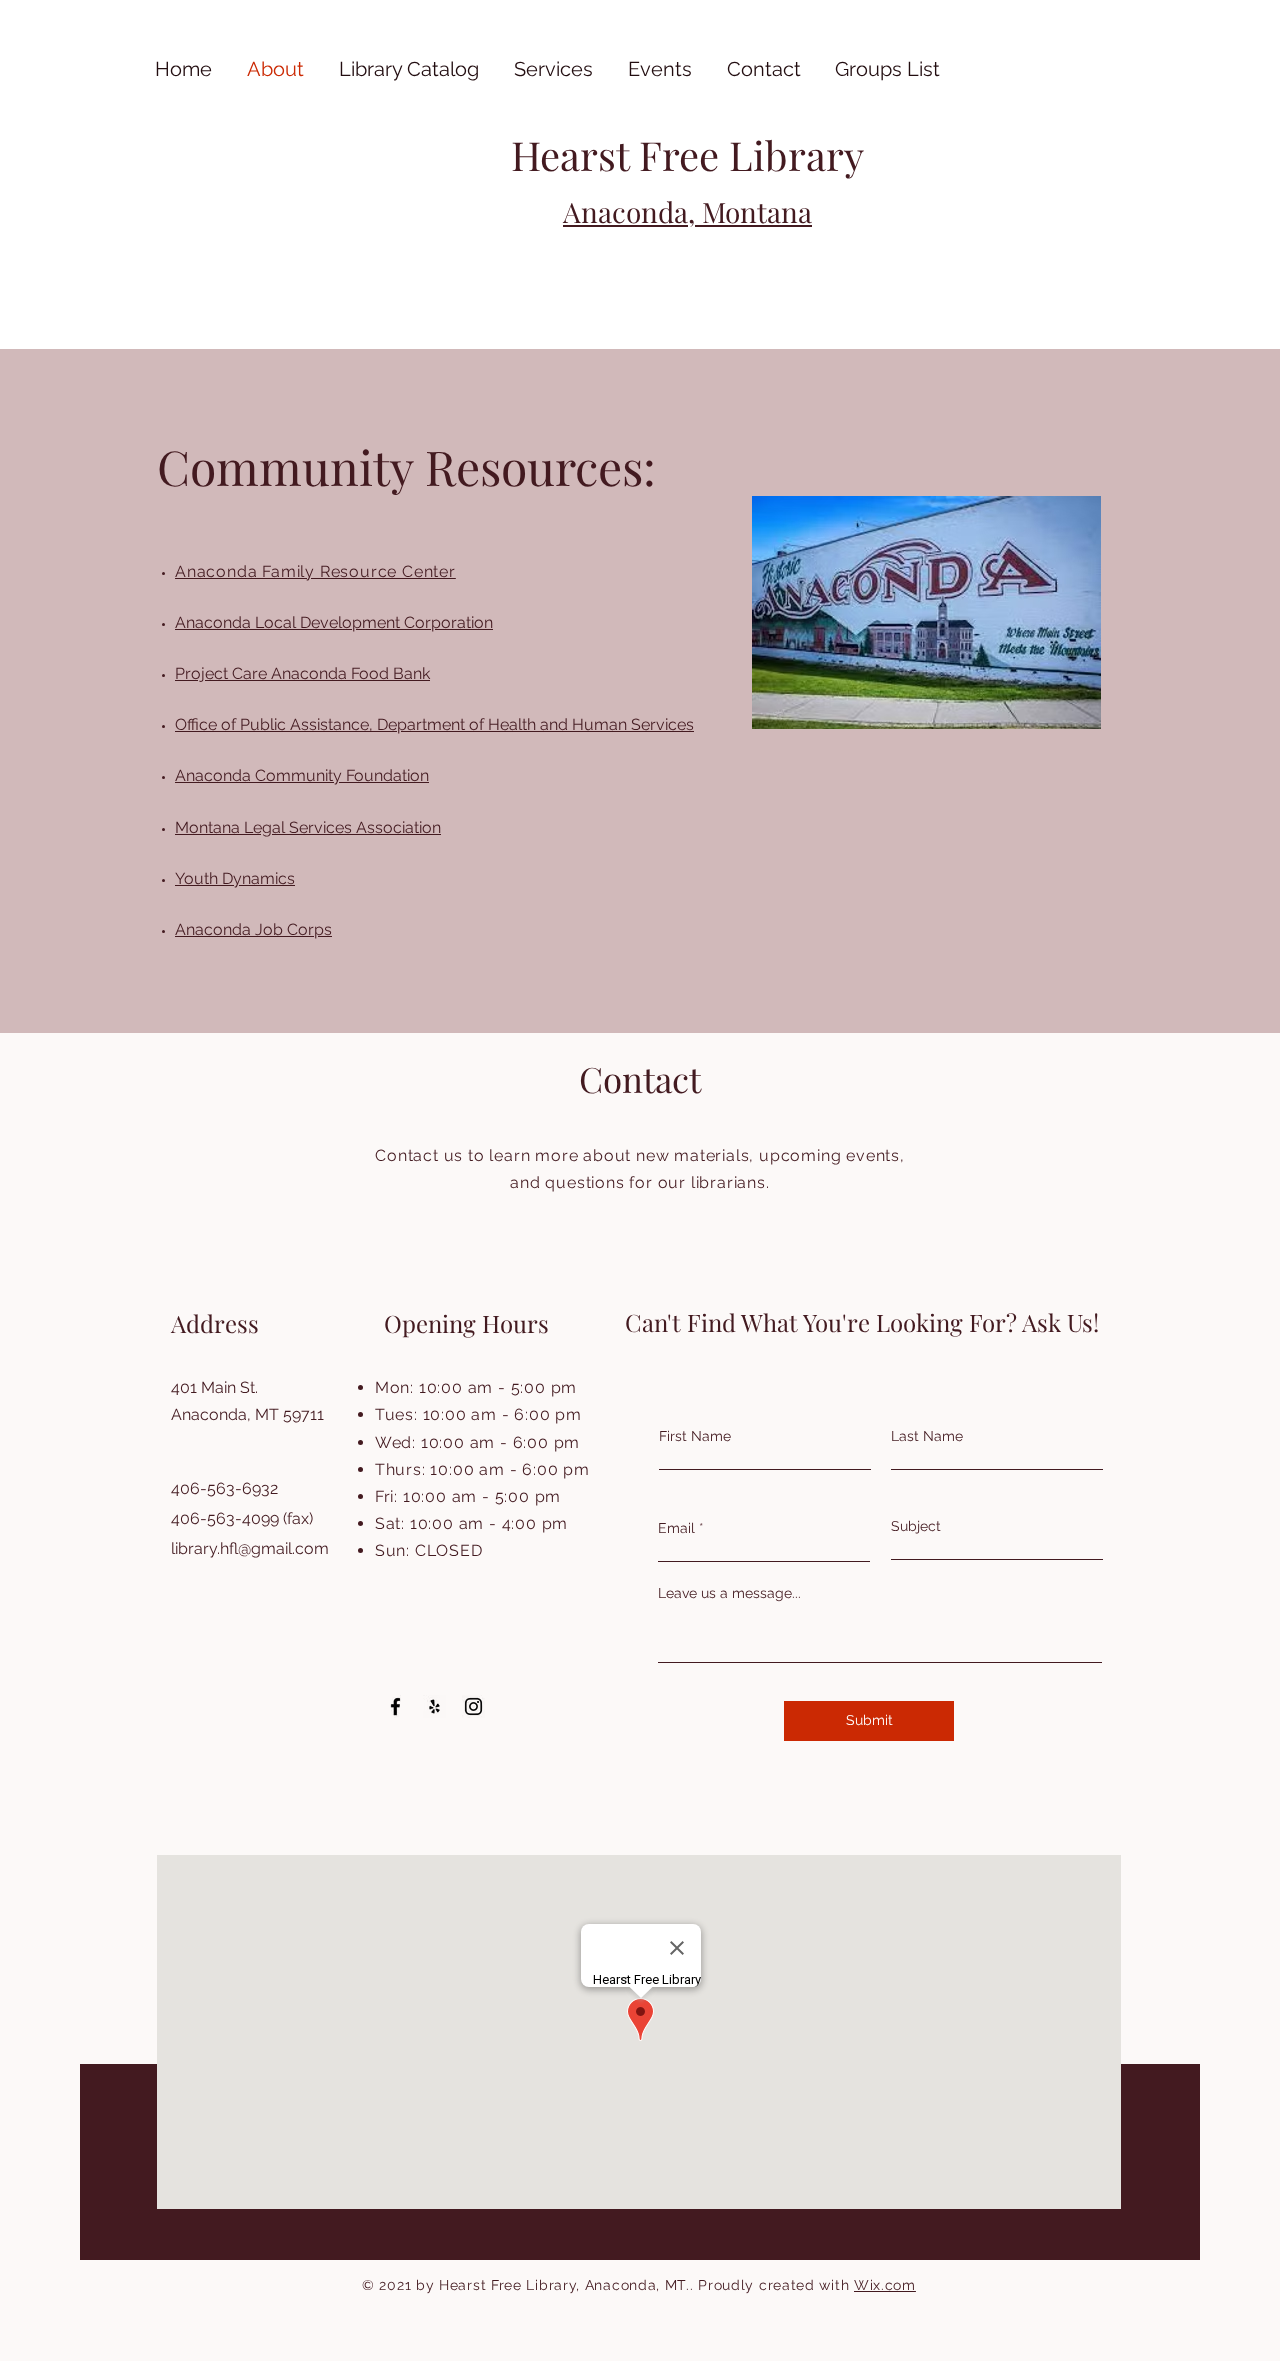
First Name (695, 1436)
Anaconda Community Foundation (302, 775)
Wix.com (885, 2285)
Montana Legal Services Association (308, 827)
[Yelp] (434, 1706)
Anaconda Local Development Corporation (334, 622)
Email (676, 1528)
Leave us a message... (729, 1593)
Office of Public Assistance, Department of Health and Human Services (434, 724)
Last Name (927, 1436)
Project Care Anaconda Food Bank (302, 673)
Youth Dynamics (235, 878)
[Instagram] (473, 1706)
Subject (916, 1526)
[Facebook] (395, 1706)
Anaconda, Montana (687, 211)
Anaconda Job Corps (253, 929)
